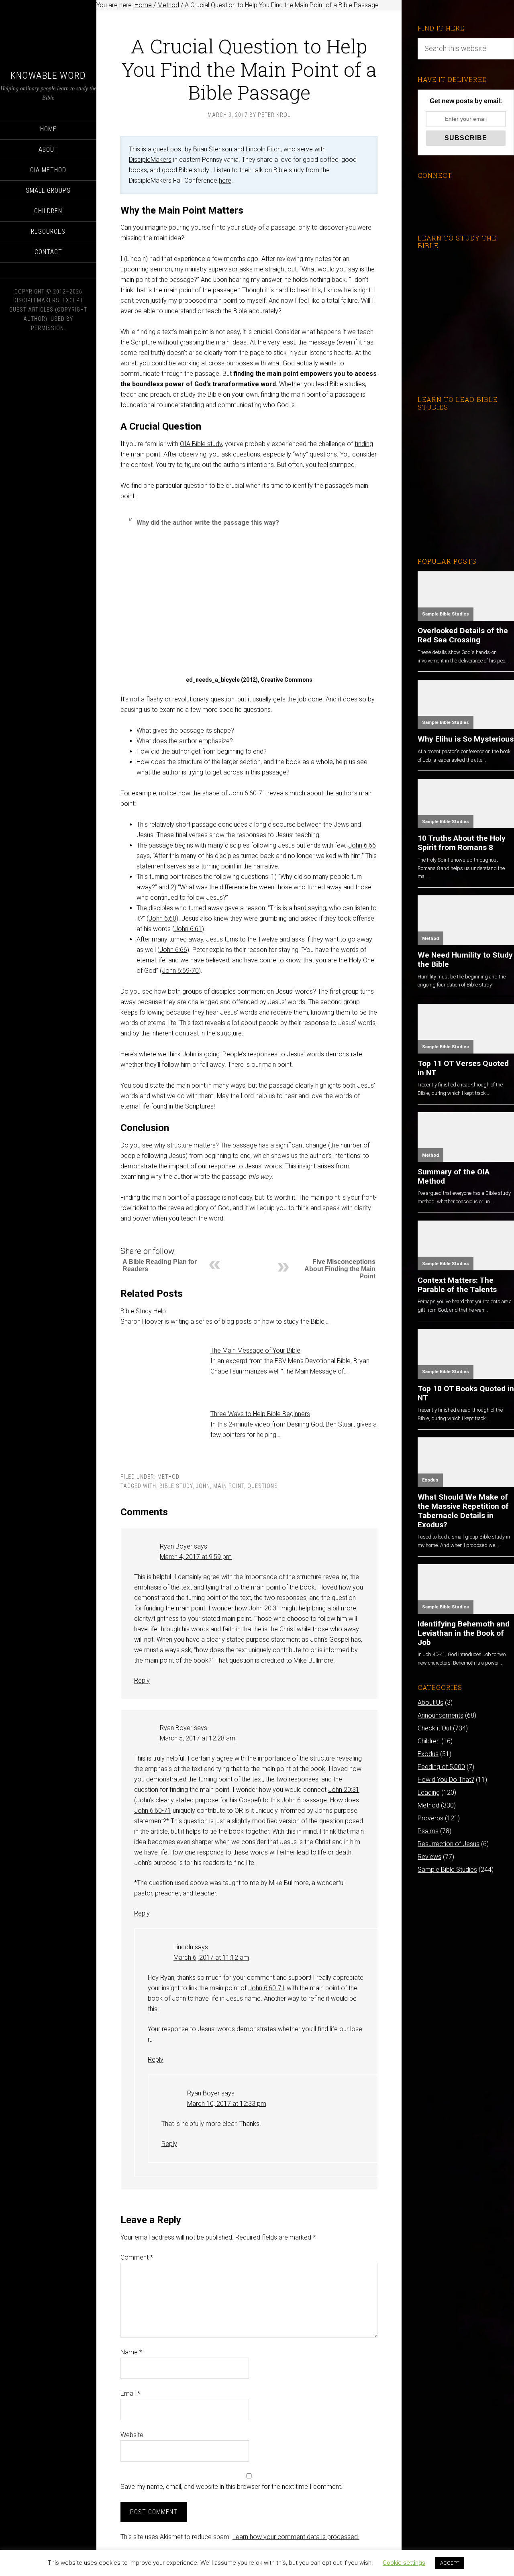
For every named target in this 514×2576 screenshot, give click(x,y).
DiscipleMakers (150, 160)
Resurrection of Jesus (449, 1844)
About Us (430, 1703)
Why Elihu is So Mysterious (466, 739)
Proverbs (430, 1818)
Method (168, 1477)
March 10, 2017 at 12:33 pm (227, 2104)
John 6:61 (188, 929)
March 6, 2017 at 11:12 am (211, 1957)
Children (429, 1741)
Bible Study (176, 1486)
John (203, 1486)
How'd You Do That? (446, 1780)
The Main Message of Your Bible (255, 1350)
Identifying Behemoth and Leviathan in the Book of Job (464, 1633)
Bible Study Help (143, 1311)
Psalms (428, 1831)
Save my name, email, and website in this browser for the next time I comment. (232, 2487)
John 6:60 (162, 918)
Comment (137, 2257)
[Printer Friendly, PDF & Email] (134, 1239)
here (225, 180)
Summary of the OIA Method (454, 1176)
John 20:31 (264, 1608)
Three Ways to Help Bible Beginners (260, 1414)
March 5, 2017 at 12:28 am (198, 1738)
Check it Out (434, 1728)
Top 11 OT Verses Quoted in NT (463, 1068)
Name (131, 2352)
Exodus (430, 1480)
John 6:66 (362, 845)
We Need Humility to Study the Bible (465, 960)
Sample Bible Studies (446, 614)
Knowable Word (48, 75)
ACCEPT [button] (450, 2563)
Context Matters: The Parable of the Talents (457, 1285)
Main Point (229, 1486)
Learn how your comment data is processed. (296, 2537)
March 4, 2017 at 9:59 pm (196, 1557)
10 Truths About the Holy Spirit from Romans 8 (462, 843)
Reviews (429, 1857)
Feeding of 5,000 (441, 1767)
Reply (142, 1680)
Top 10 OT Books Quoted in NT (466, 1393)
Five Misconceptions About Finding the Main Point (340, 1269)
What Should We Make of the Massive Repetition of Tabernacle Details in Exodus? (463, 1511)
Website (132, 2435)
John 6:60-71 (247, 793)
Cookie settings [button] (404, 2563)
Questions (263, 1486)
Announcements (441, 1715)
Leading (429, 1792)
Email (130, 2394)
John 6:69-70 (180, 971)
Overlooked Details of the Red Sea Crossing (463, 635)
